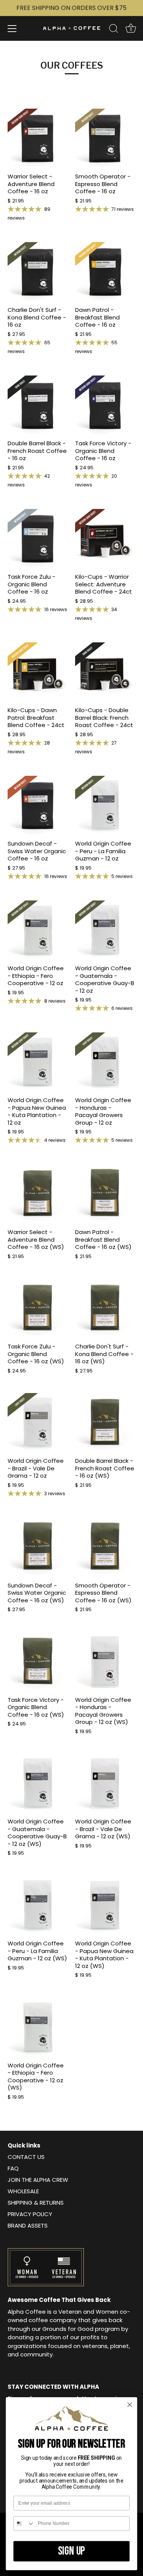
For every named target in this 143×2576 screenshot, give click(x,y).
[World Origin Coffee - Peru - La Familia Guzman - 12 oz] (105, 806)
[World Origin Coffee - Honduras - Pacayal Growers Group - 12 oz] (105, 1062)
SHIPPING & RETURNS (36, 2203)
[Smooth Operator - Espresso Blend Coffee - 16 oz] (105, 139)
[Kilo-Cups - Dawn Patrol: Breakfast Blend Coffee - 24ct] (38, 672)
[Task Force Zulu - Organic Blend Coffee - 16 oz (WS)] (38, 1309)
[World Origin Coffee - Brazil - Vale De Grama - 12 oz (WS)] (105, 1784)
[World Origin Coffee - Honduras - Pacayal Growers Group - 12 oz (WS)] (105, 1662)
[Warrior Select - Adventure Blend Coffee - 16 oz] (38, 139)
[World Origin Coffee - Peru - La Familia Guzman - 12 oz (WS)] (38, 1906)
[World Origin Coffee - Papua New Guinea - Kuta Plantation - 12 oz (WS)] (105, 1906)
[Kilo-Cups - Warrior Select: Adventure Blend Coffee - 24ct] (105, 539)
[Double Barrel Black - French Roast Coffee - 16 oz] (38, 405)
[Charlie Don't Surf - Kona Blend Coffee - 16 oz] (38, 272)
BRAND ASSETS (28, 2225)
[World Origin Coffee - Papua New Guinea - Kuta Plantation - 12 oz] (38, 1062)
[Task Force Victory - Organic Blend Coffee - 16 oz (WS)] (38, 1662)
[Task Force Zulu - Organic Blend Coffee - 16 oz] (38, 539)
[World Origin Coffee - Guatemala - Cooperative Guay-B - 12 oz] (105, 930)
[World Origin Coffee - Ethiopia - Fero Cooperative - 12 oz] (38, 930)
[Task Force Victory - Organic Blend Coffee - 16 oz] (105, 405)
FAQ (13, 2168)
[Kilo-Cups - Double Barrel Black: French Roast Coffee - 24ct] (105, 672)
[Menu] (12, 29)
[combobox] (24, 2524)
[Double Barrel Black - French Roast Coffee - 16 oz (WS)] (105, 1423)
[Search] (114, 30)
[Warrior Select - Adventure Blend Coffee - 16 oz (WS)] (38, 1194)
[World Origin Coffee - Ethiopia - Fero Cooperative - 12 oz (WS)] (38, 2027)
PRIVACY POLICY (30, 2214)
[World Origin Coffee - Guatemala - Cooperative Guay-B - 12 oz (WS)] (38, 1784)
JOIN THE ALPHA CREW (38, 2180)
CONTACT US (26, 2157)
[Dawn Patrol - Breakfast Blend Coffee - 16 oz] (105, 272)
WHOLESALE (23, 2191)
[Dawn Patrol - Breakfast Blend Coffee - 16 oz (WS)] (105, 1194)
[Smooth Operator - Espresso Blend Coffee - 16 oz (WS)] (105, 1547)
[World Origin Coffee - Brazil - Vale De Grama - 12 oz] (38, 1423)
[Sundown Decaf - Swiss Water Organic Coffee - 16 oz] (38, 806)
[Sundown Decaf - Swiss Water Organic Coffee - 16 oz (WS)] (38, 1547)
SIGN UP (72, 2551)
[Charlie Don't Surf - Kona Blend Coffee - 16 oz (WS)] (105, 1309)
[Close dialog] (130, 2405)
